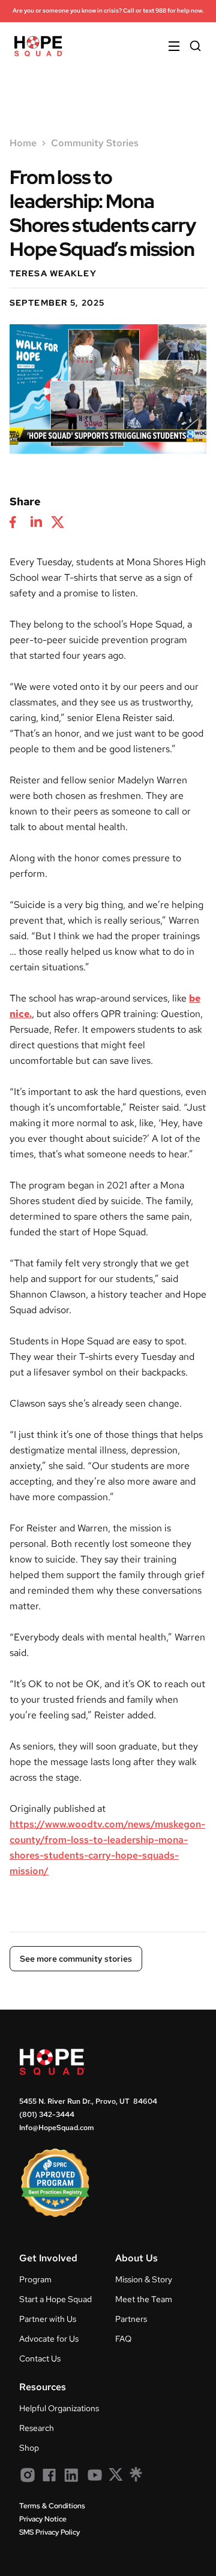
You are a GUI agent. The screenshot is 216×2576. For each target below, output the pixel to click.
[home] (38, 46)
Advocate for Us (49, 2339)
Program (35, 2279)
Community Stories (95, 143)
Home (23, 143)
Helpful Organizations (59, 2408)
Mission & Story (144, 2279)
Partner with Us (48, 2319)
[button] (169, 46)
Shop (29, 2448)
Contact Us (40, 2358)
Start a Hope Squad (55, 2299)
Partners (131, 2319)
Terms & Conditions (52, 2506)
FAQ (123, 2339)
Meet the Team (144, 2299)
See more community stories (76, 1959)
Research (37, 2428)
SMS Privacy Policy (49, 2532)
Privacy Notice (43, 2519)
